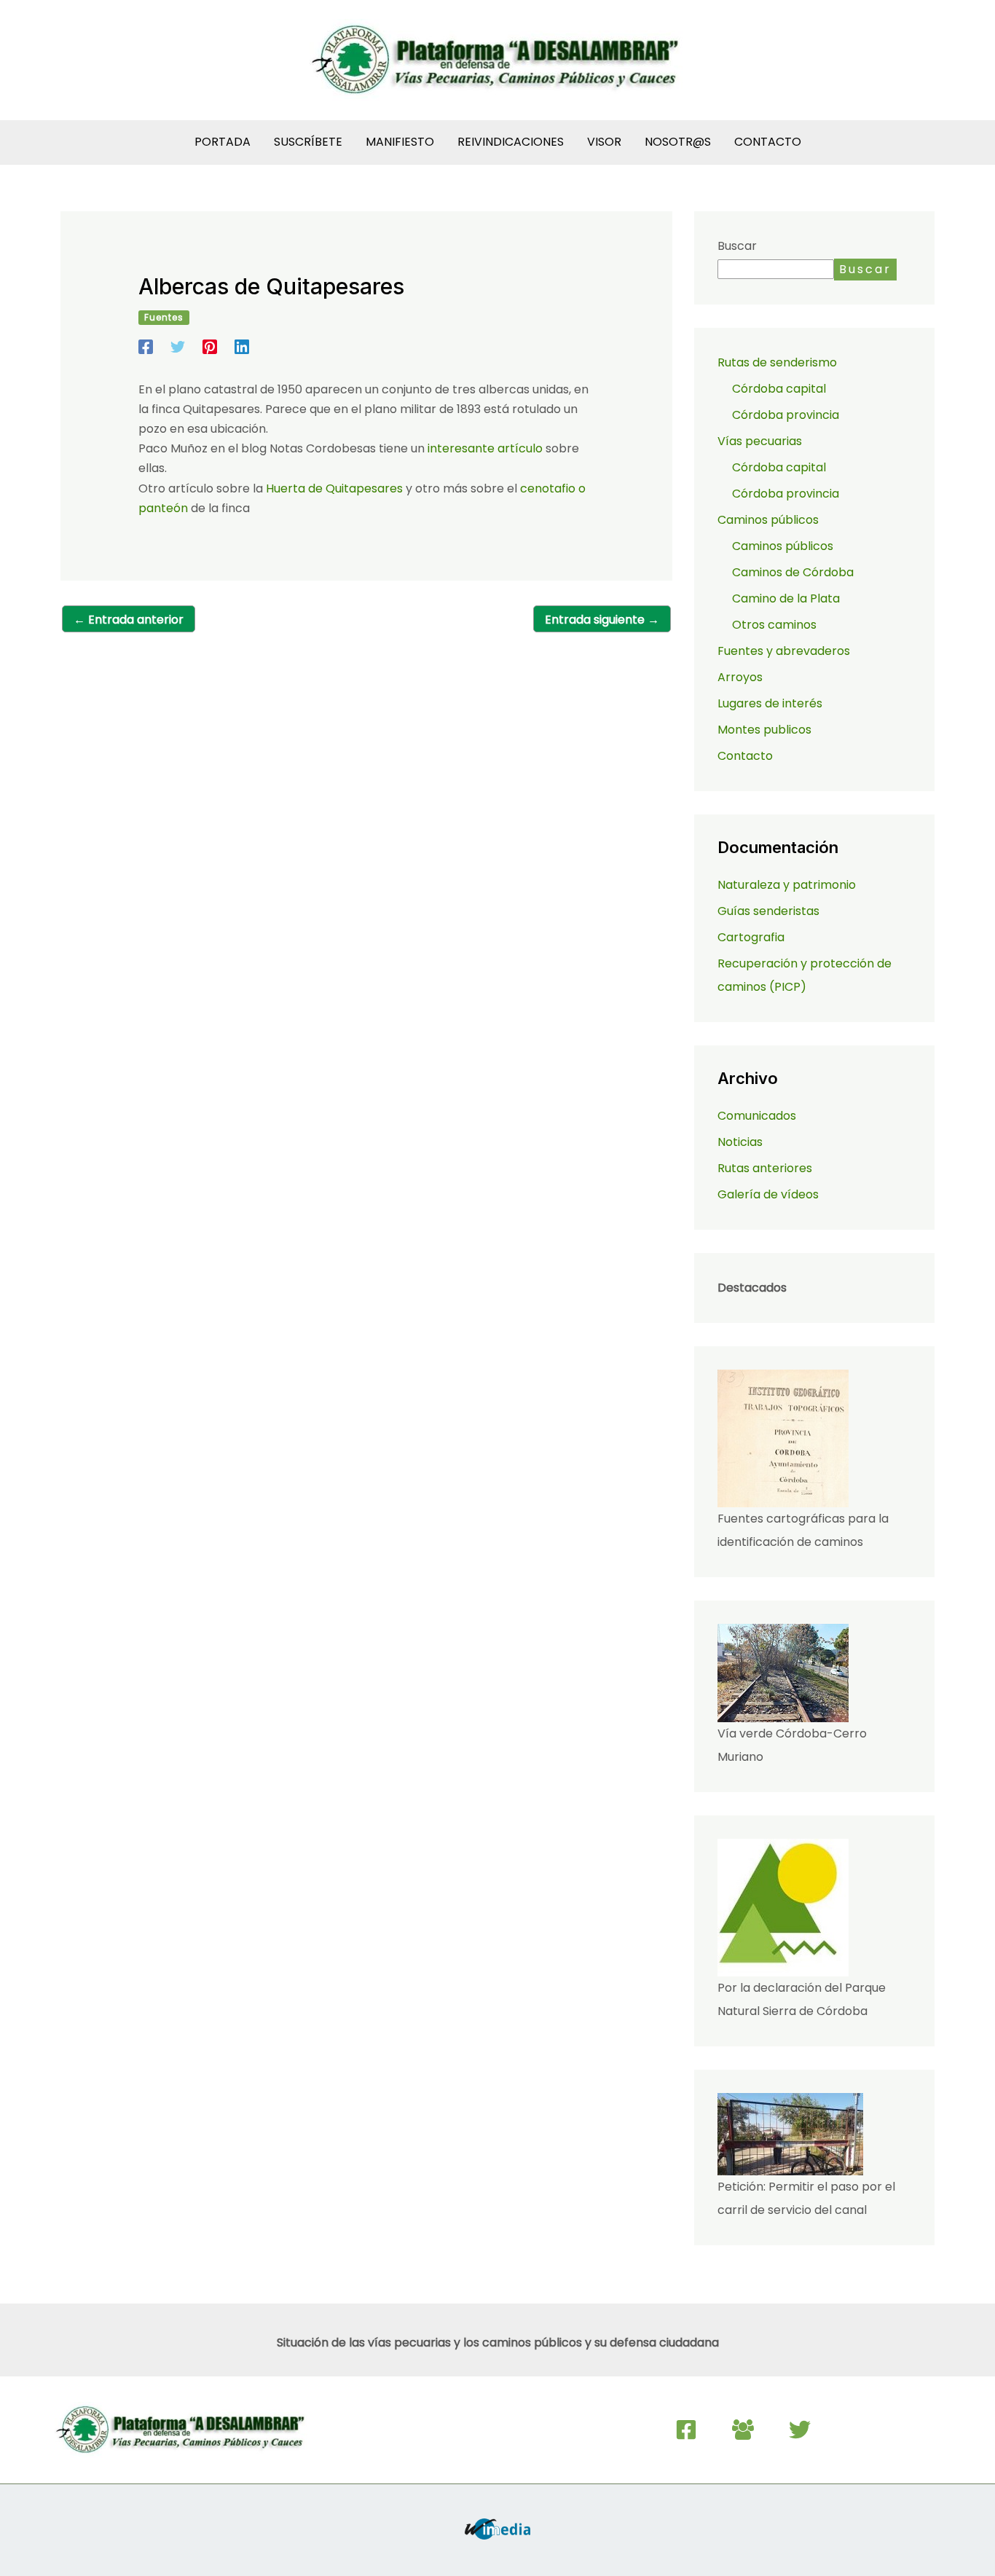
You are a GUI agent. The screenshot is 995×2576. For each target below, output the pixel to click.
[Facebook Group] (743, 2430)
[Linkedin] (242, 346)
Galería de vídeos (768, 1194)
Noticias (740, 1142)
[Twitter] (178, 346)
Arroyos (740, 677)
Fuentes (164, 317)
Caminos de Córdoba (793, 572)
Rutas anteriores (765, 1168)
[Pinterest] (210, 346)
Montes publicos (764, 730)
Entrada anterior (129, 620)
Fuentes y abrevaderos (784, 651)
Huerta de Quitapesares (334, 488)
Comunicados (757, 1116)
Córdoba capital (779, 389)
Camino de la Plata (786, 598)
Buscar (737, 246)
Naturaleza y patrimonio (787, 885)
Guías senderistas (768, 911)
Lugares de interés (770, 703)
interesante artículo (485, 448)
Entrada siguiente (602, 620)
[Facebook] (146, 346)
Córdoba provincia (786, 415)
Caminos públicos (783, 546)
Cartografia (751, 937)
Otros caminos (774, 625)
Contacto (745, 756)
